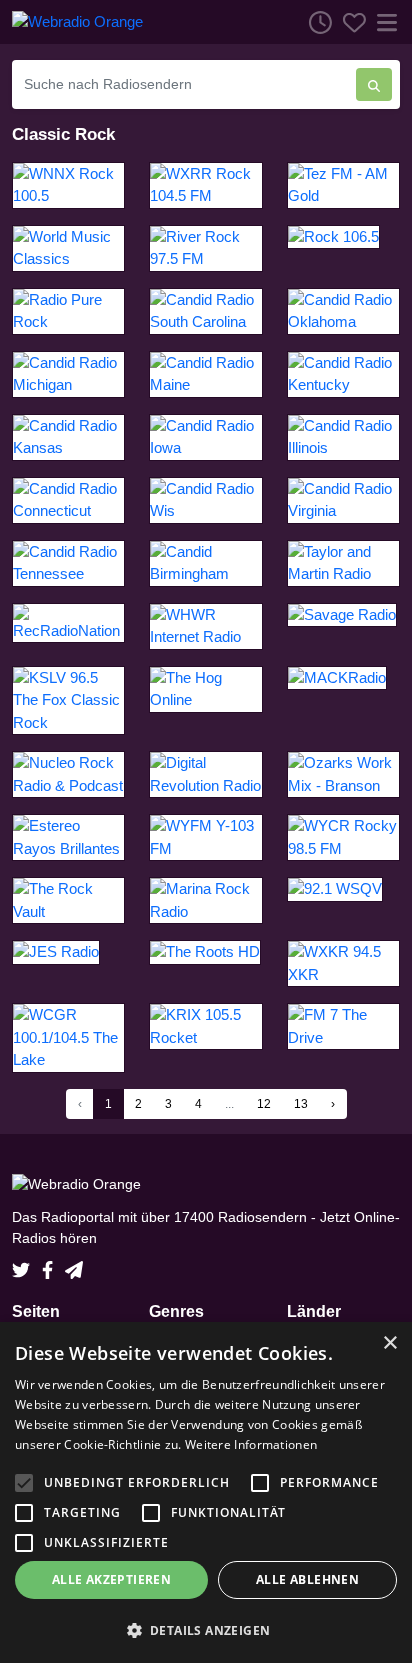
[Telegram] (74, 1264)
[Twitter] (25, 1264)
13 (301, 1104)
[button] (206, 1630)
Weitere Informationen (251, 1444)
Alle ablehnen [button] (307, 1579)
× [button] (389, 1343)
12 (264, 1104)
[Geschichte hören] (315, 22)
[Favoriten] (349, 22)
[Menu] (383, 22)
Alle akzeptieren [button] (111, 1579)
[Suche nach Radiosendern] (374, 84)
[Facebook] (51, 1264)
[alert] (206, 1492)
